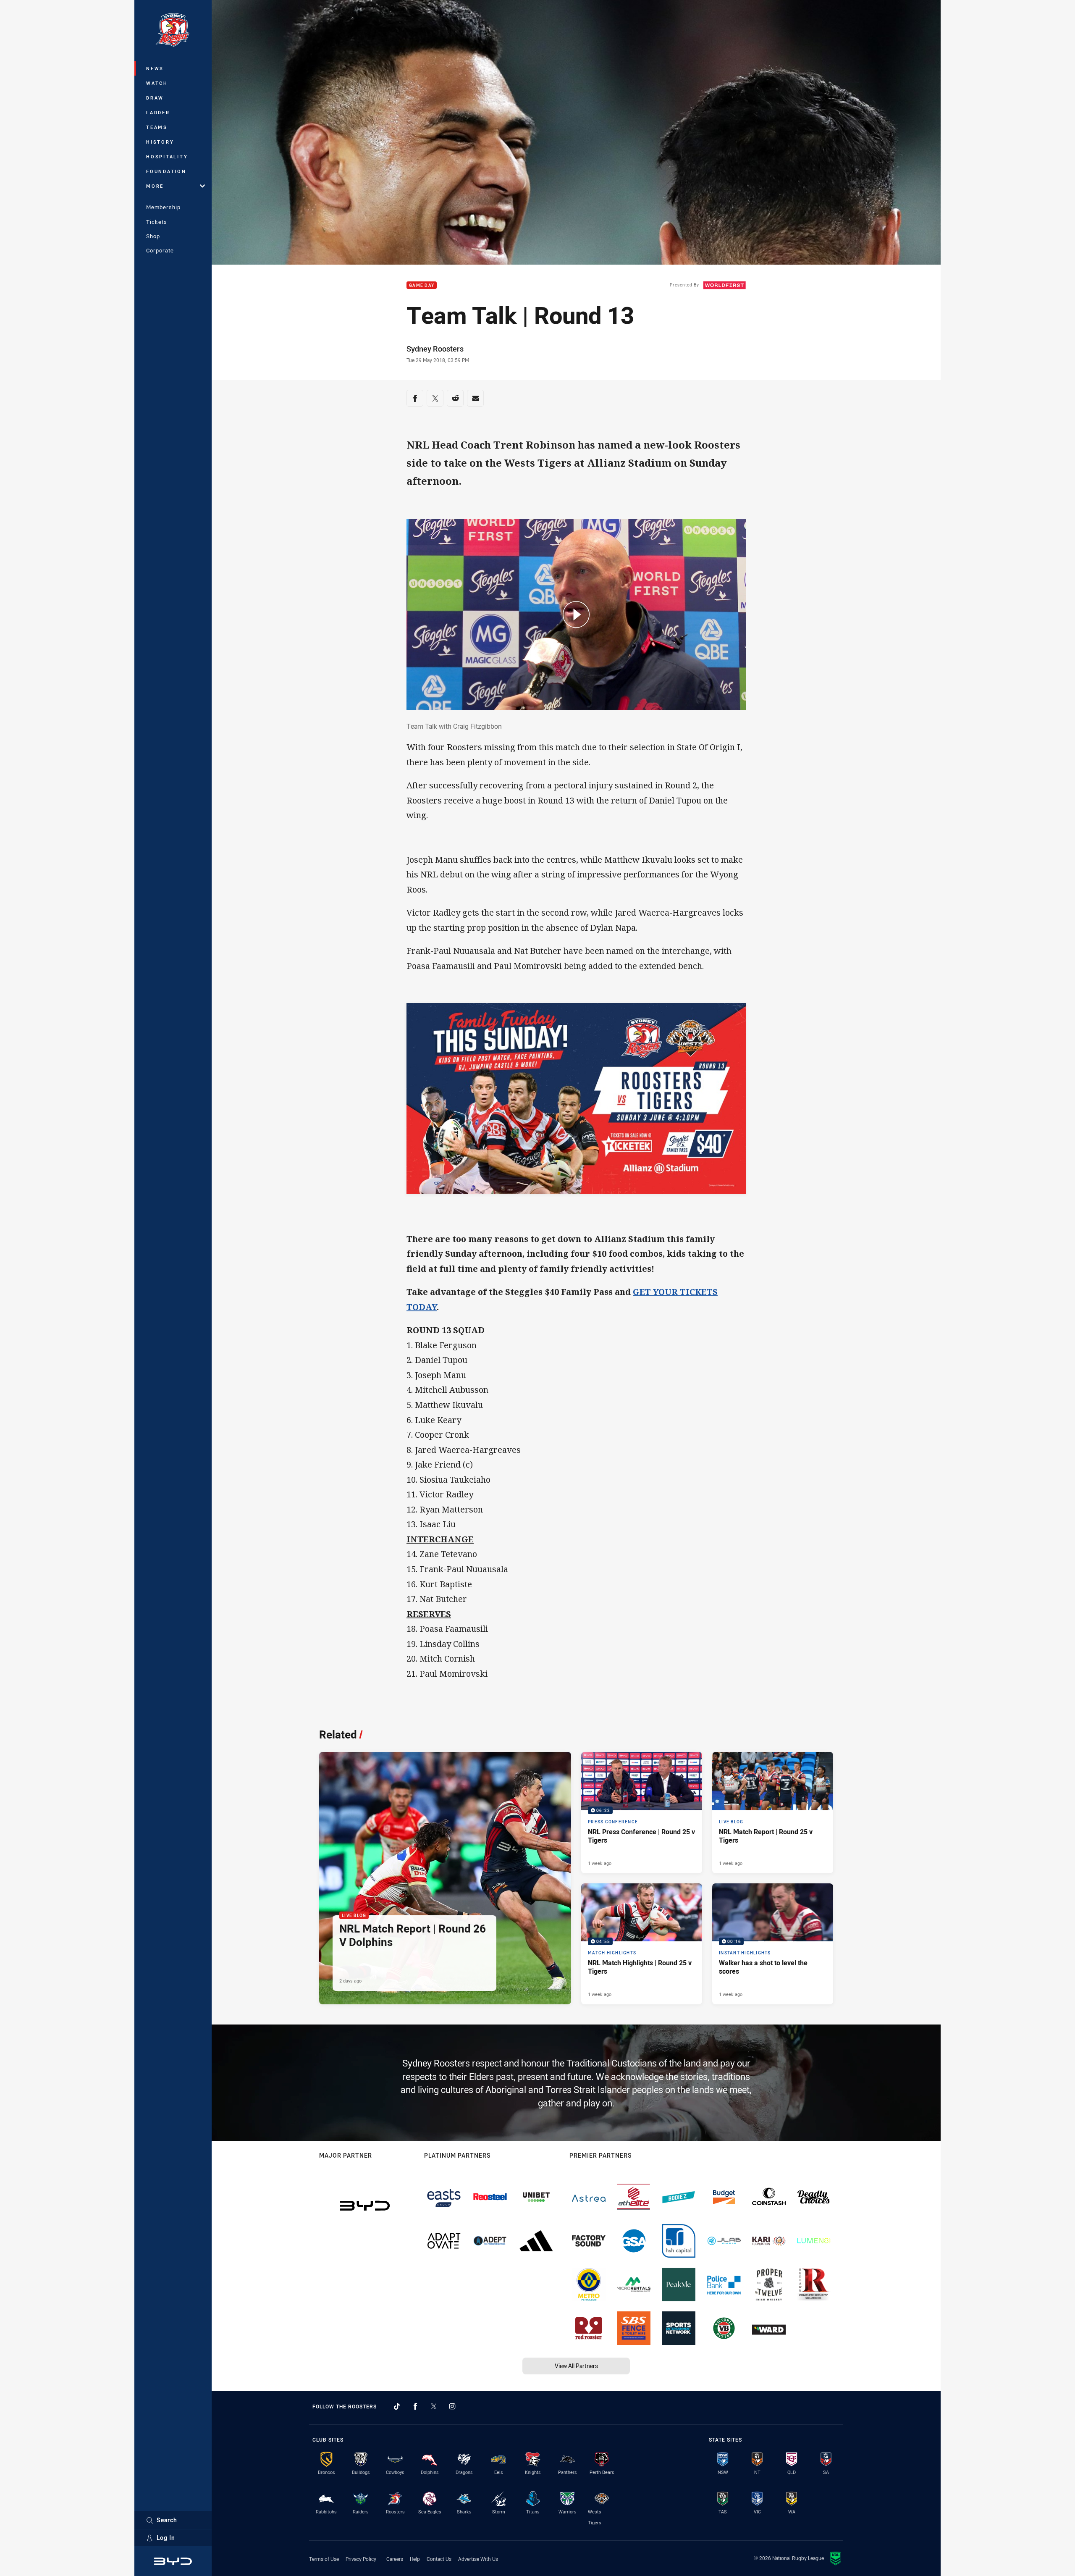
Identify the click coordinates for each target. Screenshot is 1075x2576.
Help (415, 2559)
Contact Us (439, 2559)
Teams (157, 127)
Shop (153, 236)
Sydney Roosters (435, 349)
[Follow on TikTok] (397, 2406)
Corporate (160, 250)
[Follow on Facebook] (415, 2406)
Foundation (166, 171)
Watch (157, 83)
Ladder (158, 112)
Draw (155, 98)
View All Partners (576, 2366)
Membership (163, 207)
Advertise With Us (478, 2559)
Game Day (422, 285)
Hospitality (167, 156)
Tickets (157, 222)
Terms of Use (324, 2559)
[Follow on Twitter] (434, 2406)
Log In (166, 2538)
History (160, 142)
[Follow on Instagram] (452, 2406)
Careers (395, 2559)
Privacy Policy (361, 2559)
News (155, 68)
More (155, 186)
